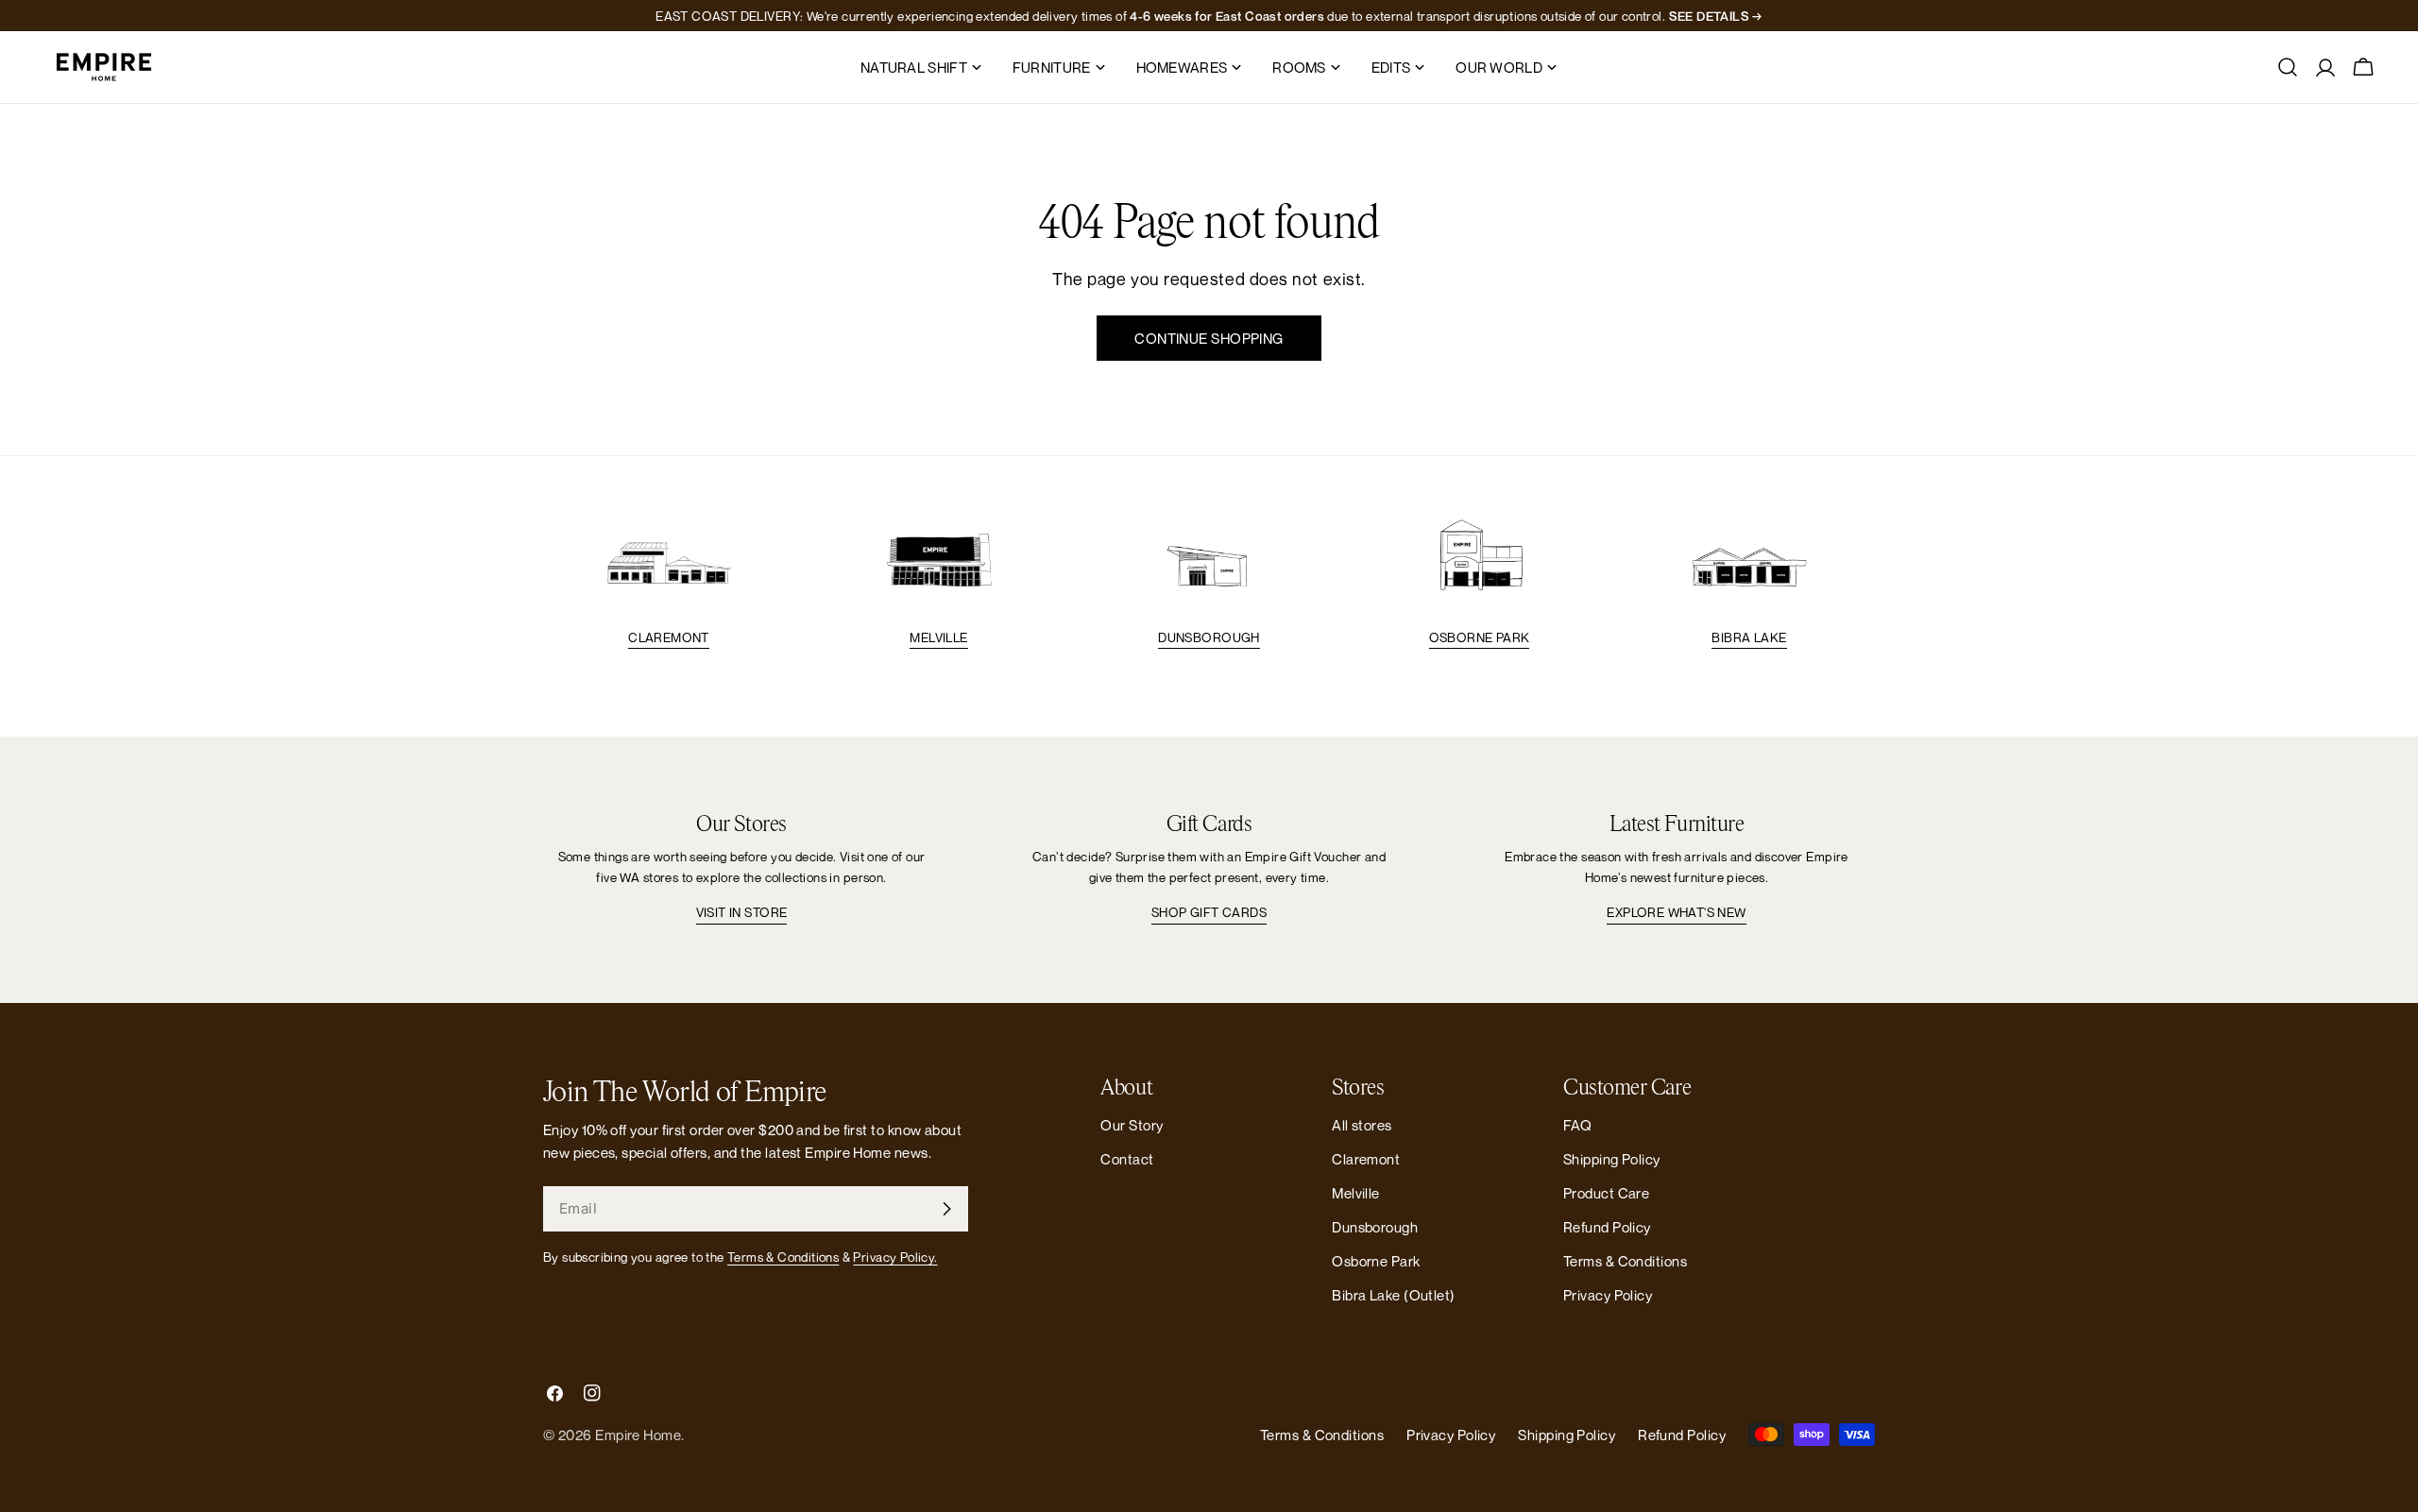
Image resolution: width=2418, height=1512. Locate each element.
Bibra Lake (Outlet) (1394, 1295)
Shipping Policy (1612, 1159)
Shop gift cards (1209, 912)
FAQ (1577, 1125)
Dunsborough (1209, 637)
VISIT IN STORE (742, 912)
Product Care (1606, 1193)
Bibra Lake (1749, 637)
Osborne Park (1480, 637)
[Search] (2288, 67)
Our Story (1132, 1125)
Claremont (669, 637)
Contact (1127, 1159)
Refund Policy (1607, 1227)
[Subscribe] (946, 1209)
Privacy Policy (1608, 1295)
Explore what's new (1676, 912)
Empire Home (638, 1435)
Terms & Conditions (783, 1257)
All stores (1362, 1125)
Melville (938, 637)
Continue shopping (1209, 338)
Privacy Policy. (895, 1257)
